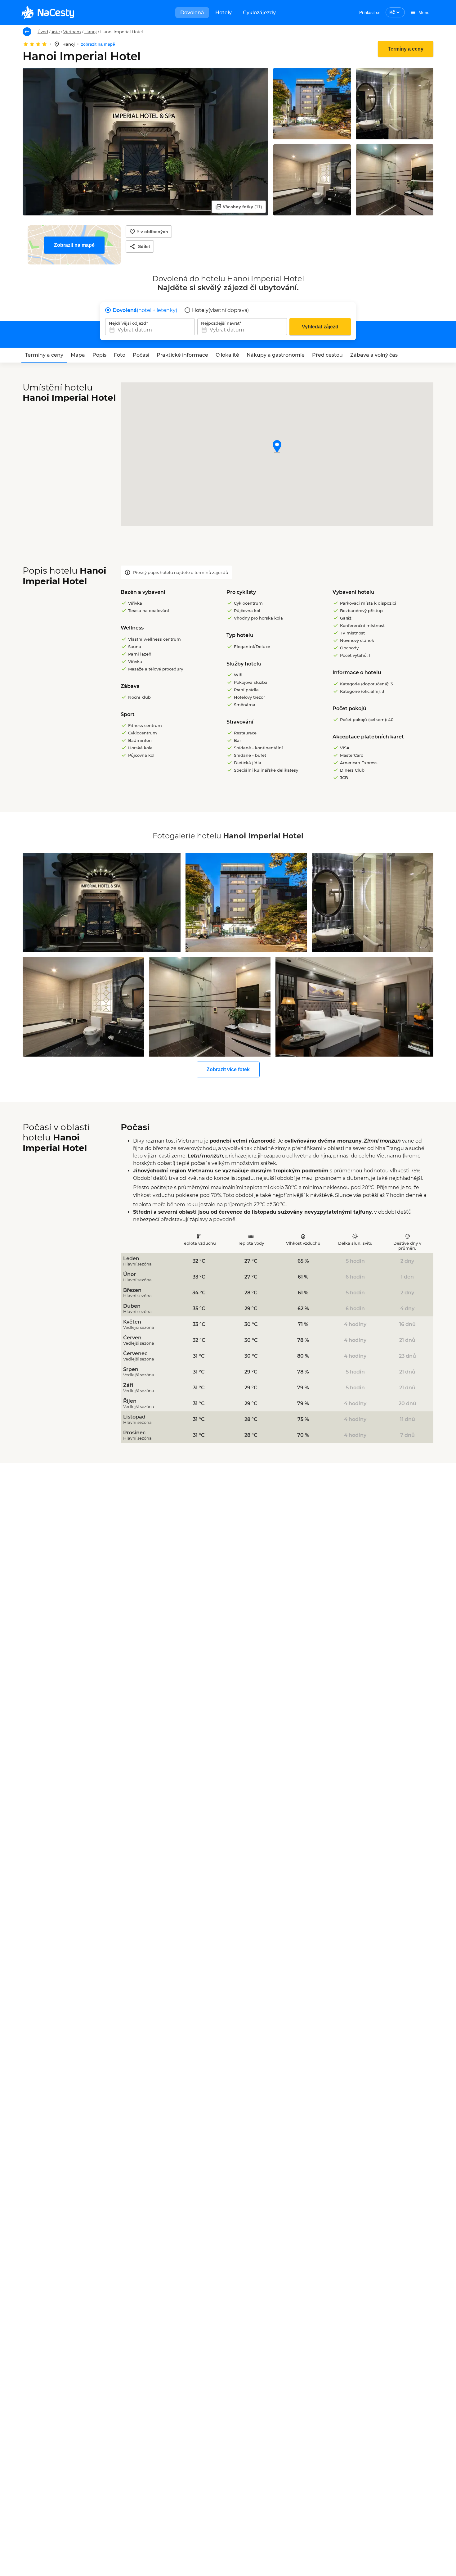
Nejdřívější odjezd (127, 323)
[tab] (44, 355)
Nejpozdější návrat (220, 323)
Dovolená (192, 13)
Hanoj (91, 32)
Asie (56, 32)
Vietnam (72, 32)
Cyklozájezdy (259, 13)
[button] (277, 447)
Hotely (224, 13)
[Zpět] (27, 32)
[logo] (48, 12)
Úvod (43, 32)
